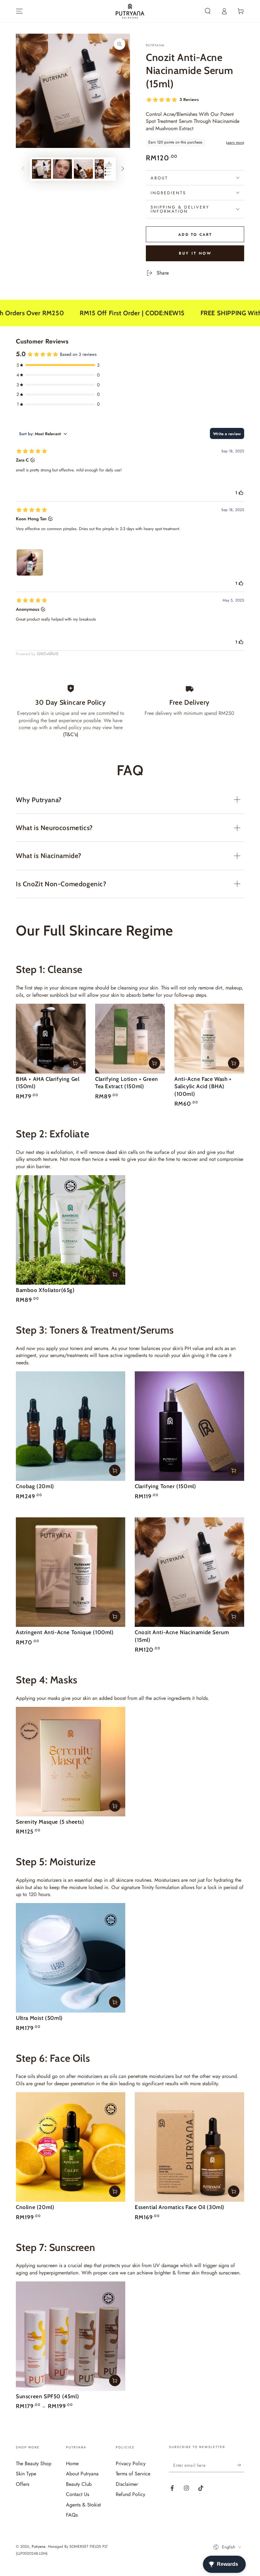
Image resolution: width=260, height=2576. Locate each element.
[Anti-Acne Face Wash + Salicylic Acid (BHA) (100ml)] (209, 1039)
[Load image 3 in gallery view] (83, 169)
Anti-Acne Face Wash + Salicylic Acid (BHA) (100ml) (203, 1086)
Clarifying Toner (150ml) (165, 1486)
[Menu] (19, 11)
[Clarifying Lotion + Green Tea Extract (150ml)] (130, 1039)
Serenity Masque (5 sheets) (50, 1822)
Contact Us (78, 2494)
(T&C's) (71, 734)
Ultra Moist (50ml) (39, 2018)
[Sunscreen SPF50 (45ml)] (71, 2336)
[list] (130, 711)
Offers (23, 2484)
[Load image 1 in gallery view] (42, 169)
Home (72, 2463)
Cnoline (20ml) (35, 2207)
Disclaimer (127, 2484)
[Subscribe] (240, 2465)
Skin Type (26, 2474)
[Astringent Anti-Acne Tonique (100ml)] (71, 1572)
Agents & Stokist (83, 2505)
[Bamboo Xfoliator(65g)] (71, 1230)
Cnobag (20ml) (35, 1486)
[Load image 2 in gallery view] (62, 169)
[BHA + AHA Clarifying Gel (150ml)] (51, 1039)
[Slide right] (123, 169)
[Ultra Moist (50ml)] (71, 1958)
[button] (208, 11)
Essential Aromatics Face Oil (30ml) (180, 2207)
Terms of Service (133, 2474)
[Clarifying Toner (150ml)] (189, 1426)
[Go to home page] (130, 11)
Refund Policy (130, 2494)
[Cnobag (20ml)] (71, 1426)
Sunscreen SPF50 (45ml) (47, 2396)
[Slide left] (23, 169)
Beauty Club (79, 2484)
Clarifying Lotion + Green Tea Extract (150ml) (127, 1082)
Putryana (155, 45)
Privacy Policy (131, 2463)
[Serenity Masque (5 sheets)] (71, 1762)
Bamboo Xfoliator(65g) (45, 1290)
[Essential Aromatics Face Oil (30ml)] (189, 2147)
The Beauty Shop (34, 2463)
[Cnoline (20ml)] (71, 2147)
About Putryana (82, 2474)
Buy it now (195, 253)
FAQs (72, 2515)
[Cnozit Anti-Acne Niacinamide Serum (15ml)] (189, 1572)
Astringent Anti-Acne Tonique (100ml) (65, 1632)
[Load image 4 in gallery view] (104, 169)
